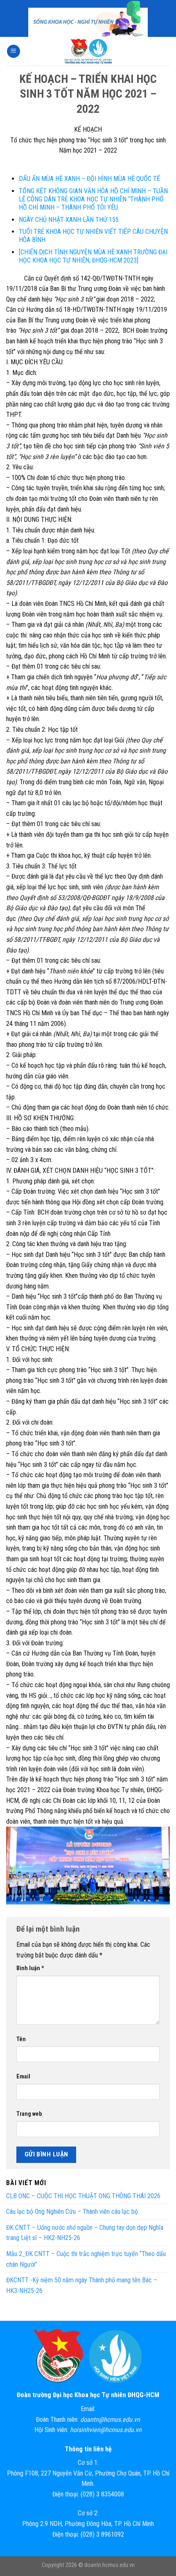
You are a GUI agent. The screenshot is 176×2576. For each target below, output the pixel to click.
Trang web (29, 2114)
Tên (21, 2039)
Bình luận (30, 1968)
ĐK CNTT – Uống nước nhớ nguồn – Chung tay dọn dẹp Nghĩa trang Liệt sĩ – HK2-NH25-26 (85, 2233)
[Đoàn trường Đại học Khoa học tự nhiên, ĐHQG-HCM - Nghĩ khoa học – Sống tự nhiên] (88, 51)
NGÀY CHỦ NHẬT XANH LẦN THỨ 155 (69, 220)
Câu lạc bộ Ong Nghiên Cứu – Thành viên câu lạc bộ (72, 2212)
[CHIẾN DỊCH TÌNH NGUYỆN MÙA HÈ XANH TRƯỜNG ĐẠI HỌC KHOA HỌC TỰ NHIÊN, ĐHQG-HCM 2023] (93, 256)
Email (23, 2077)
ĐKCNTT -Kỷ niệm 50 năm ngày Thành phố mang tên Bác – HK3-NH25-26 (82, 2285)
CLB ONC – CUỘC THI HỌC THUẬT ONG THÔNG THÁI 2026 (83, 2196)
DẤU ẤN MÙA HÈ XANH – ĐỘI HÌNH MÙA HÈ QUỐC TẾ (89, 179)
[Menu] (14, 51)
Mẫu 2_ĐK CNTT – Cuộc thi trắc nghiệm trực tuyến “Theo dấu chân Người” (86, 2259)
